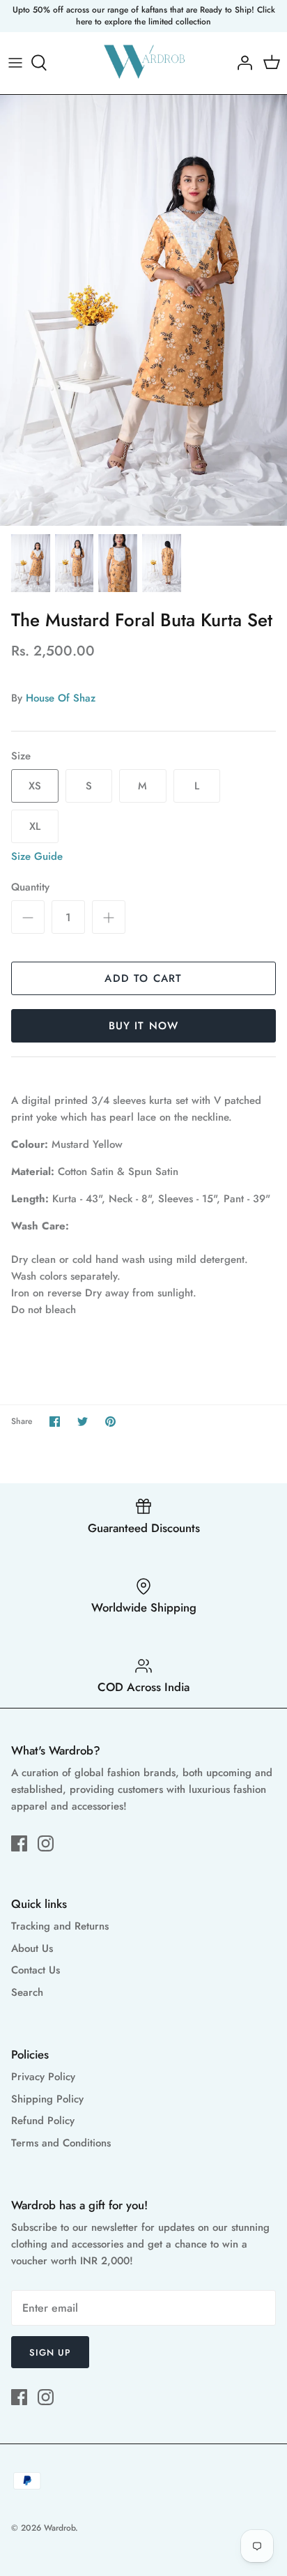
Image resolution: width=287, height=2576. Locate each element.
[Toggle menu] (15, 63)
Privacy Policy (43, 2077)
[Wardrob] (144, 63)
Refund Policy (43, 2121)
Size (21, 756)
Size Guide (37, 856)
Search (27, 1992)
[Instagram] (46, 1843)
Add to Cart (143, 978)
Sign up (50, 2353)
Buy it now (144, 1026)
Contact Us (36, 1970)
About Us (32, 1948)
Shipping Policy (47, 2099)
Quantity (30, 887)
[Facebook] (19, 1843)
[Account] (241, 63)
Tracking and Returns (60, 1926)
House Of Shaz (61, 698)
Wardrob (60, 2528)
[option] (143, 310)
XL (35, 826)
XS (35, 786)
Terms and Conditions (61, 2143)
